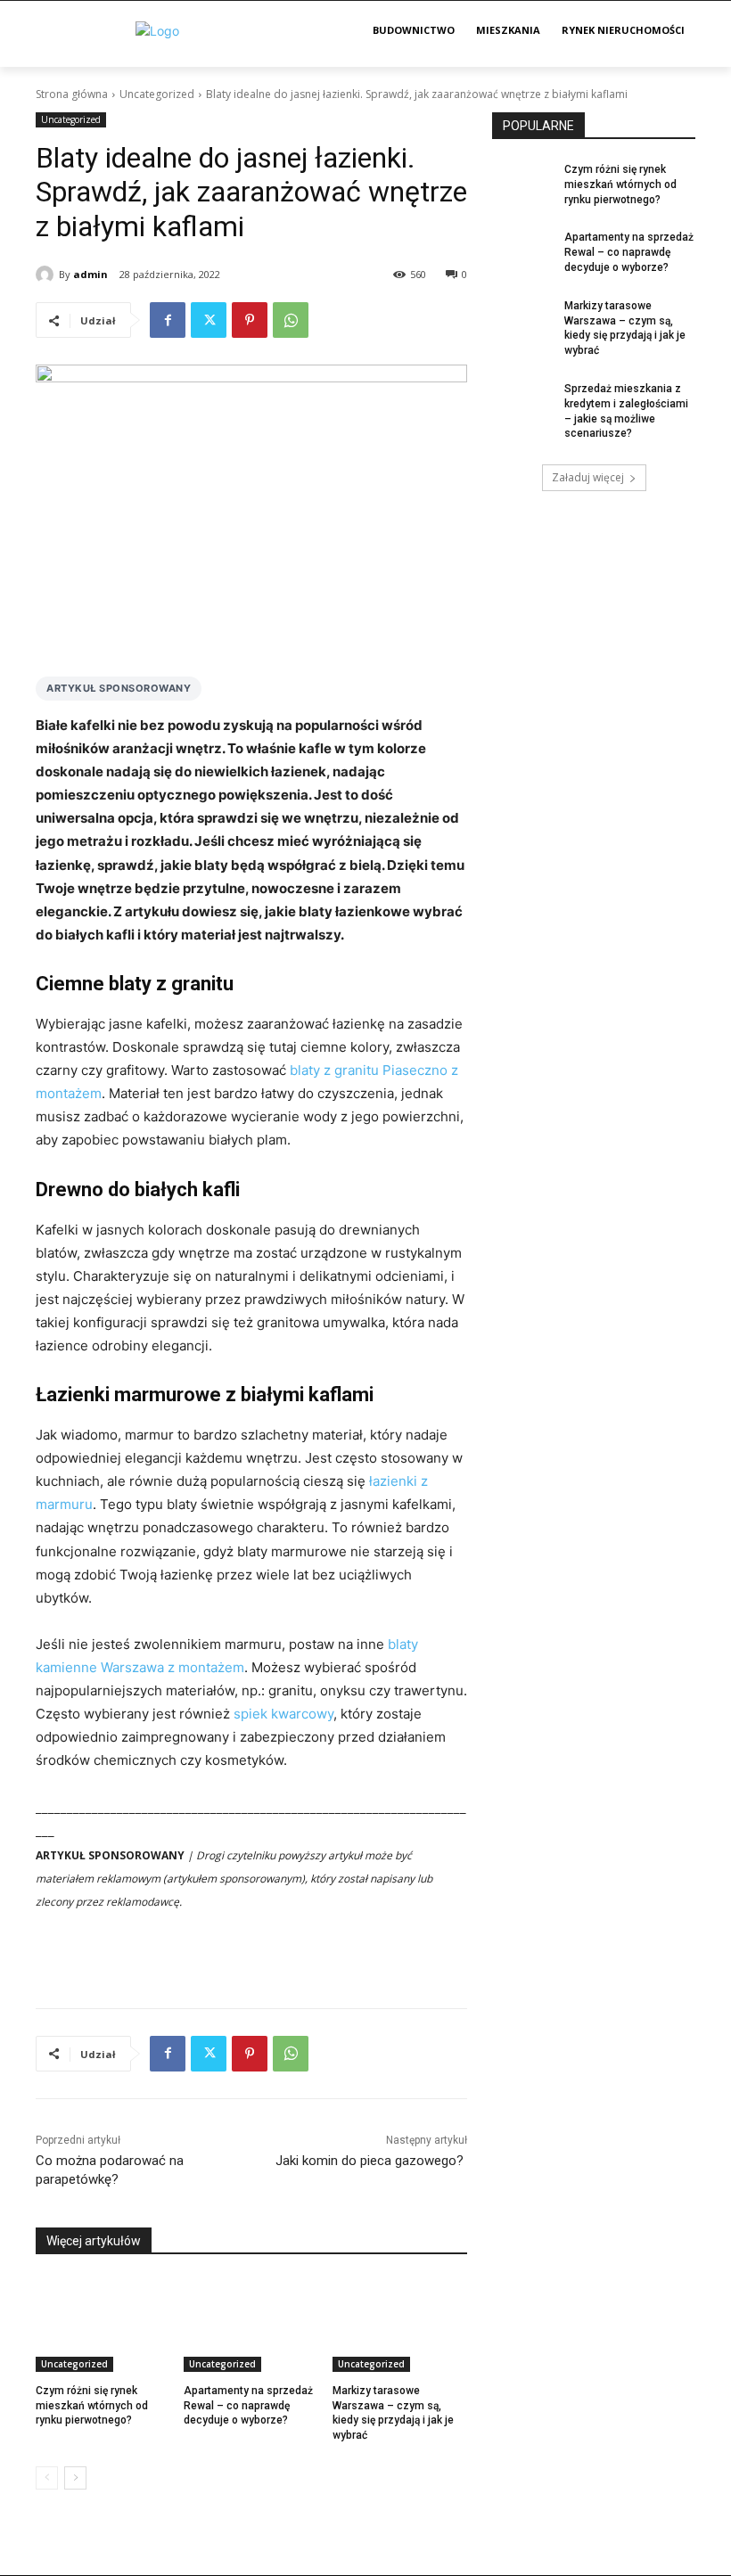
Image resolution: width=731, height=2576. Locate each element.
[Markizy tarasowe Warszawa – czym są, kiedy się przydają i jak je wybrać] (400, 2325)
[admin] (47, 275)
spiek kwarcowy (283, 1714)
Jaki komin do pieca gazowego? (371, 2161)
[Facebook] (168, 320)
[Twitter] (209, 320)
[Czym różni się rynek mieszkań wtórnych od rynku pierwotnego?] (103, 2325)
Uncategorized (157, 94)
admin (90, 274)
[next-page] (75, 2478)
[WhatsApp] (291, 320)
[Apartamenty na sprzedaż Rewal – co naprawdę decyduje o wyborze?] (251, 2325)
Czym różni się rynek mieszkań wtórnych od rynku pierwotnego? (92, 2406)
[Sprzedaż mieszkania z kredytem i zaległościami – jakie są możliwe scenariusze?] (522, 403)
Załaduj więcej (588, 477)
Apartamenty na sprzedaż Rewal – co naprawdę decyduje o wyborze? (248, 2406)
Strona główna (72, 94)
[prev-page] (47, 2478)
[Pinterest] (250, 320)
